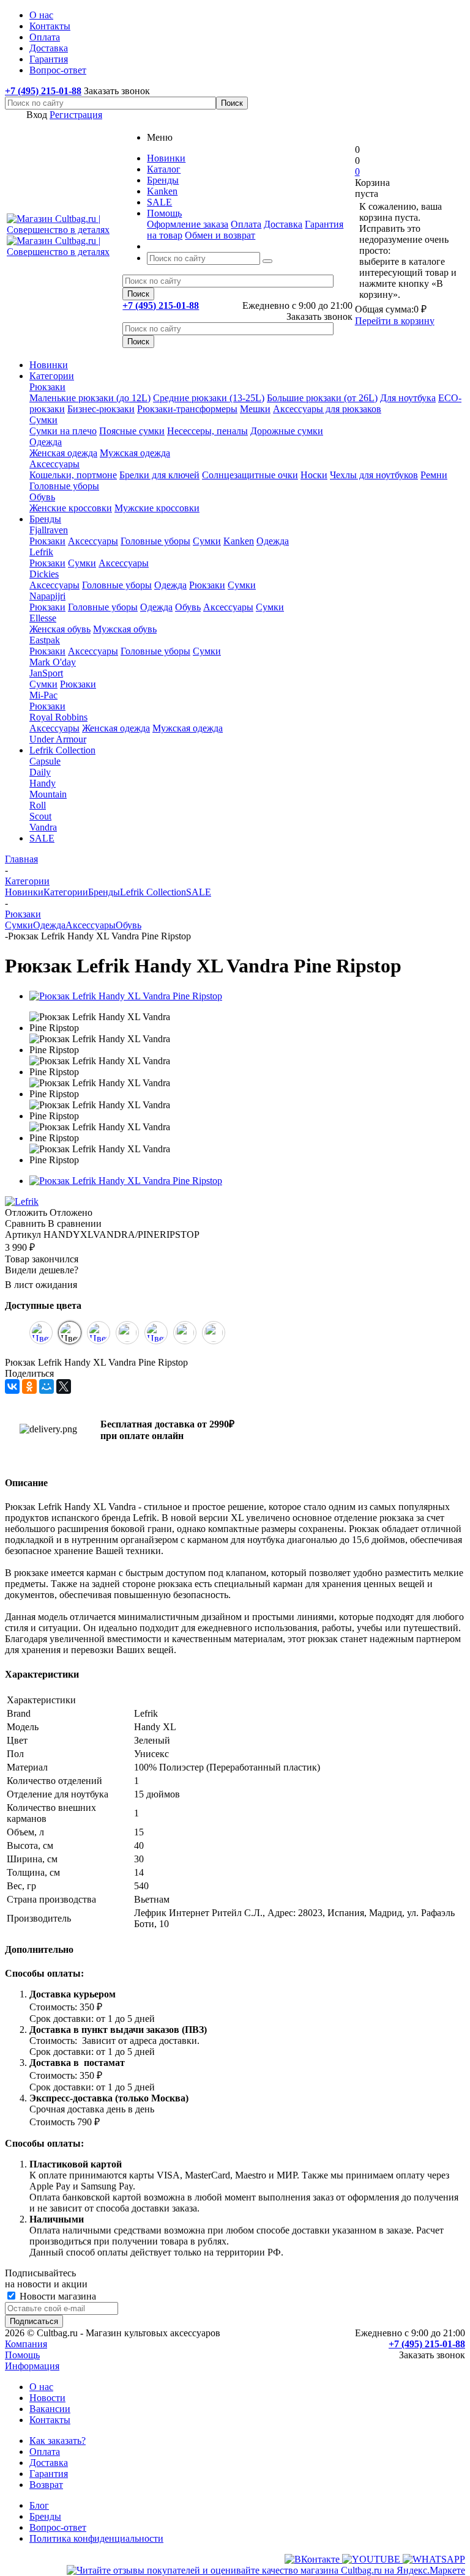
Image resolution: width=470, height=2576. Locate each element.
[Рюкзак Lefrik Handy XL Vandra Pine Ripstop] (126, 996)
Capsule (45, 761)
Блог (39, 2505)
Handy (43, 783)
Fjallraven (49, 530)
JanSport (46, 673)
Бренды (45, 519)
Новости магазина (57, 2296)
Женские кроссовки (71, 508)
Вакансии (50, 2409)
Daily (40, 772)
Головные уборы (64, 486)
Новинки (49, 365)
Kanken (239, 541)
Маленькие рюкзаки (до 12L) (90, 398)
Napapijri (47, 596)
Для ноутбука (408, 398)
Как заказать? (58, 2441)
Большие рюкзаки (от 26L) (322, 398)
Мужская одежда (135, 453)
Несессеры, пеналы (207, 431)
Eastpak (45, 640)
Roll (38, 805)
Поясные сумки (132, 431)
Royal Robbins (58, 717)
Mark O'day (53, 662)
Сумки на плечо (63, 431)
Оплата (246, 224)
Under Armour (58, 739)
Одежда (46, 442)
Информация (32, 2366)
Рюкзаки (47, 387)
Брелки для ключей (159, 475)
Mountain (48, 794)
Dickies (44, 574)
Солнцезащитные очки (250, 475)
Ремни (434, 475)
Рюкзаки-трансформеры (187, 409)
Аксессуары (54, 464)
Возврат (46, 2485)
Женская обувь (60, 629)
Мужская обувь (125, 629)
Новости (47, 2398)
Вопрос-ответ (58, 2527)
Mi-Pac (43, 695)
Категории (52, 376)
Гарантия (49, 2474)
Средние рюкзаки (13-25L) (209, 398)
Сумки (43, 420)
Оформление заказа (188, 224)
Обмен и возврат (220, 235)
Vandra (43, 827)
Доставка (283, 224)
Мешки (255, 409)
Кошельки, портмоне (73, 475)
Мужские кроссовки (157, 508)
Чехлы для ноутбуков (374, 475)
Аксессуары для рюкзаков (327, 409)
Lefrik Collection (62, 750)
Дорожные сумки (287, 431)
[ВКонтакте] (12, 1386)
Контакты (50, 2420)
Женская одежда (63, 453)
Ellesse (43, 618)
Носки (314, 475)
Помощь (22, 2355)
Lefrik (41, 552)
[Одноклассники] (29, 1386)
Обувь (42, 497)
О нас (41, 2387)
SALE (42, 838)
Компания (26, 2344)
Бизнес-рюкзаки (101, 409)
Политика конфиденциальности (96, 2538)
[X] (64, 1386)
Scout (40, 816)
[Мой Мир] (47, 1386)
